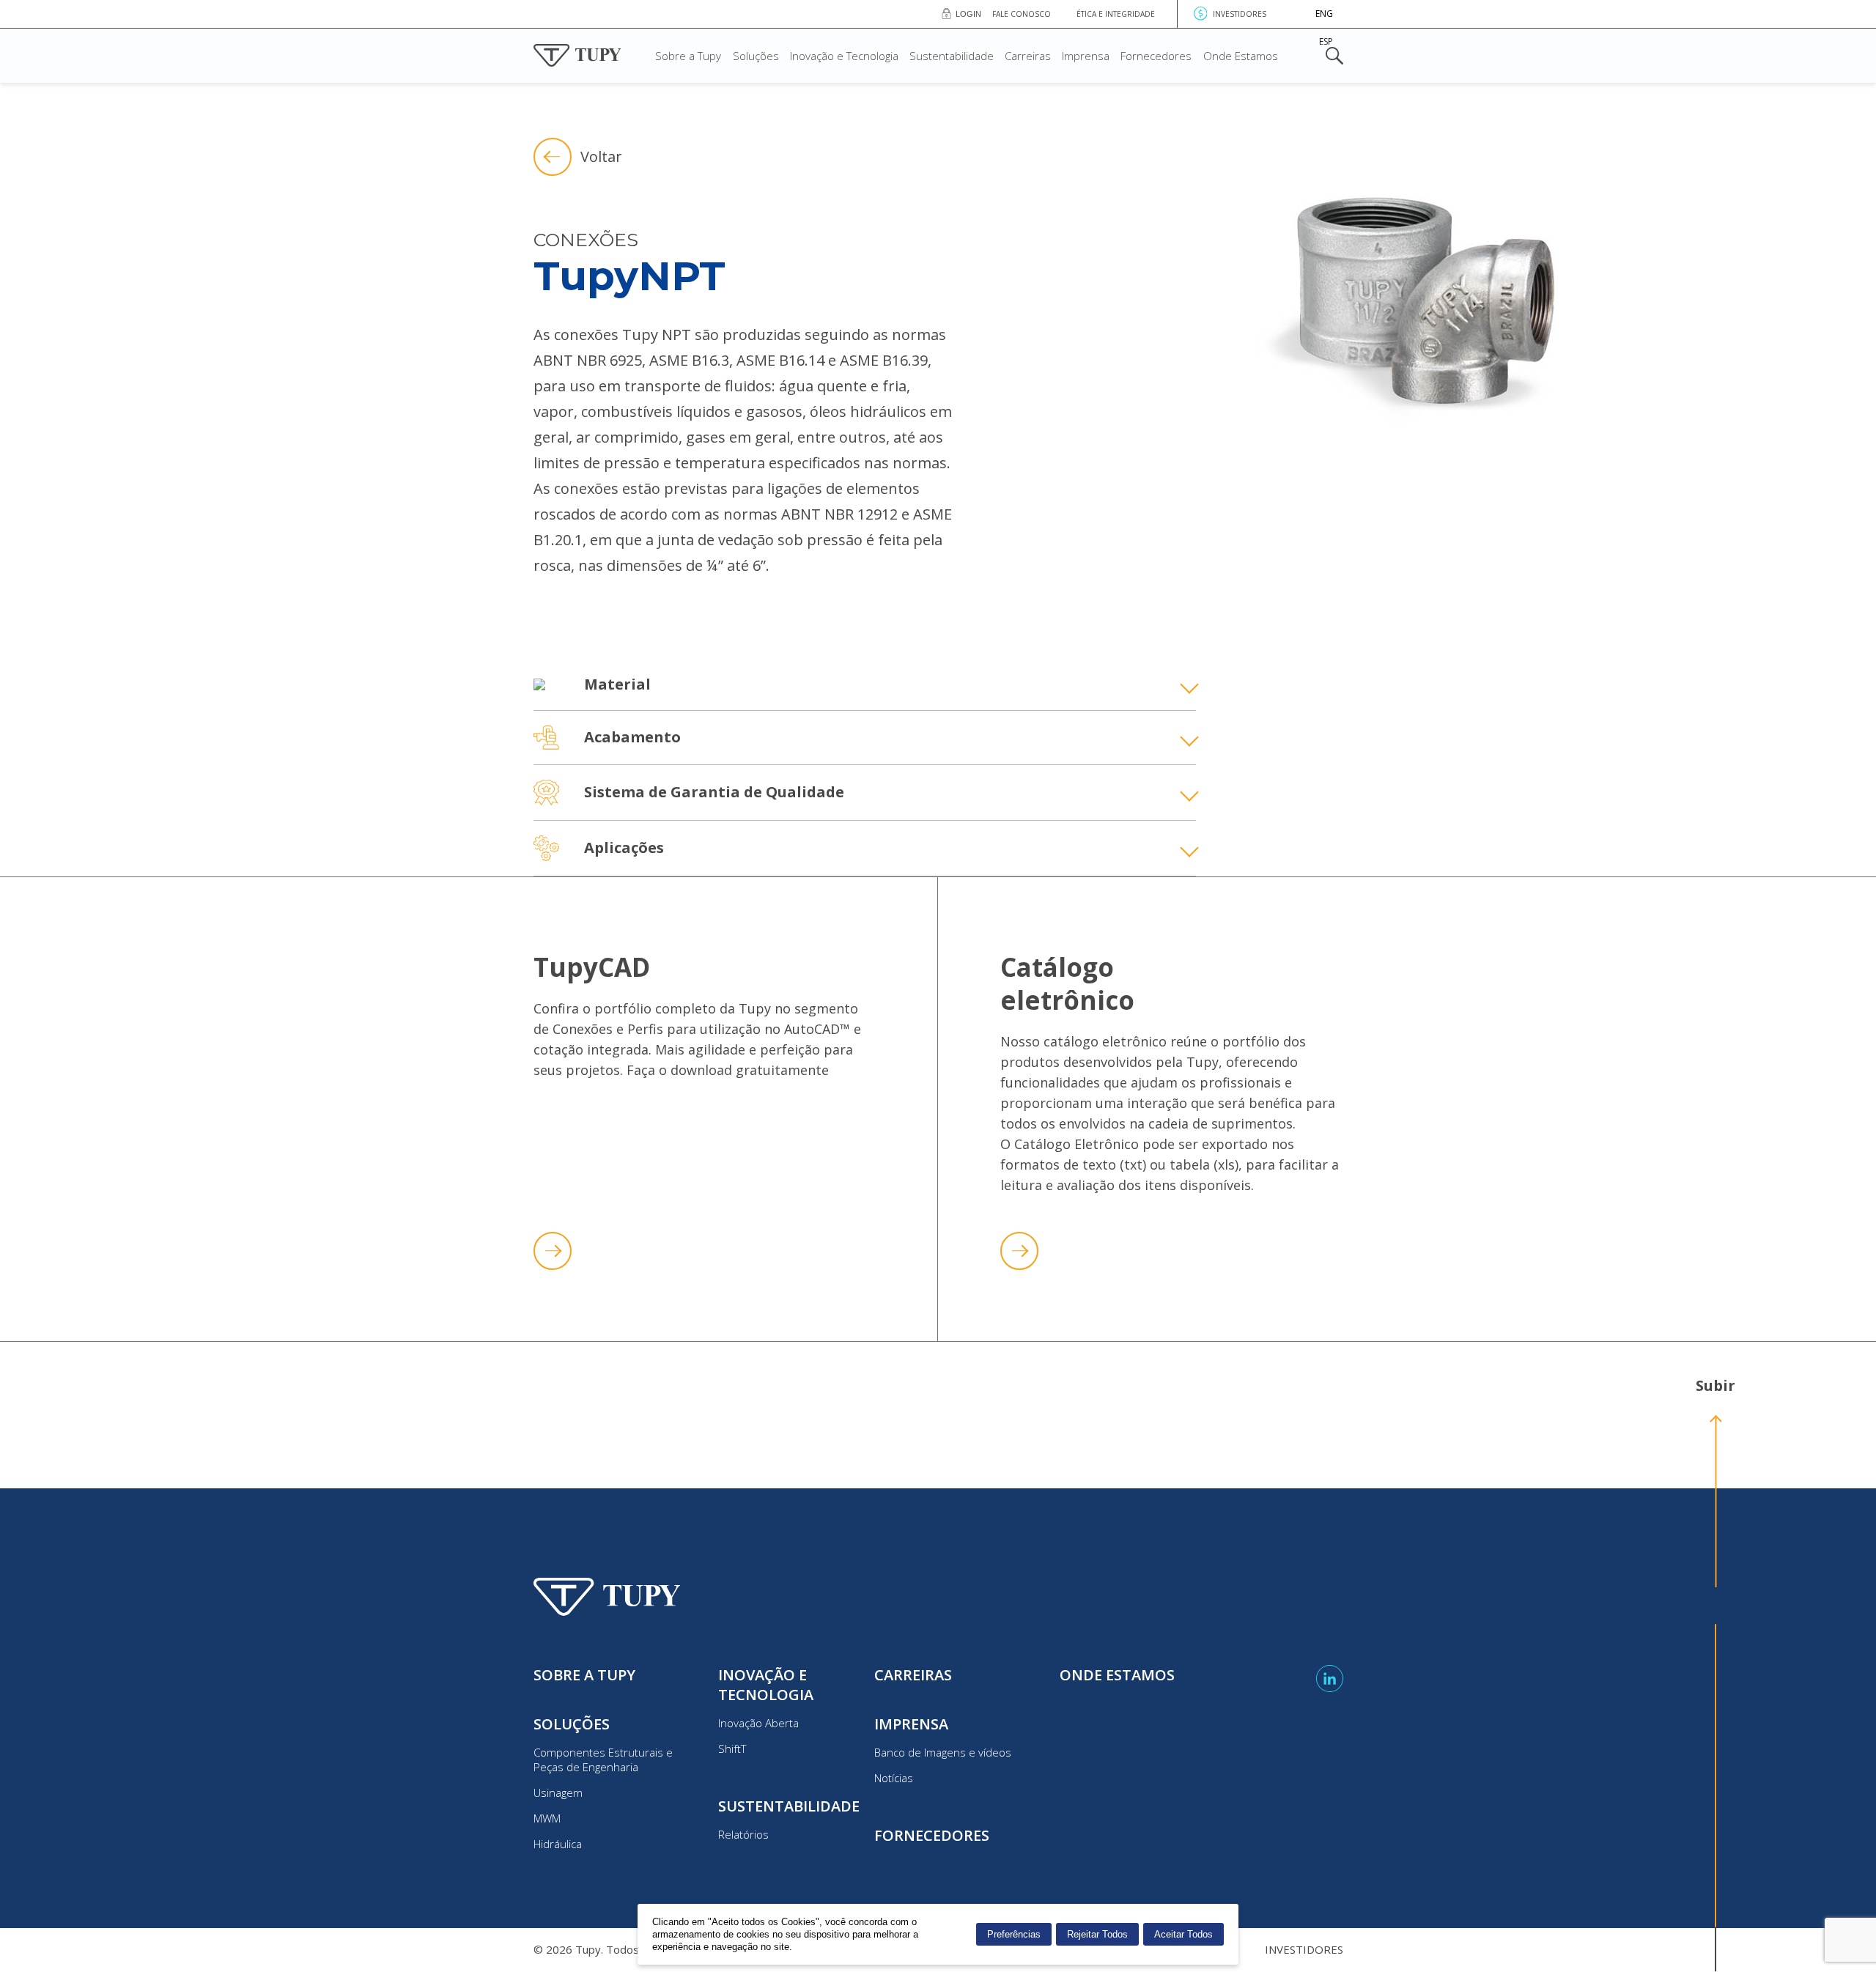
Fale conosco (1022, 14)
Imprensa (1086, 56)
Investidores (1240, 14)
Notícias (894, 1778)
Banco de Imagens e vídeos (943, 1752)
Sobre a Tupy (688, 56)
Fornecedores (1156, 56)
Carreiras (1028, 56)
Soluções (756, 56)
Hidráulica (558, 1844)
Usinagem (558, 1792)
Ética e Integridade (1116, 14)
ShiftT (732, 1748)
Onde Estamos (1241, 56)
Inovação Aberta (758, 1723)
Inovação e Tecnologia (844, 56)
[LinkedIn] (1330, 1679)
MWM (547, 1818)
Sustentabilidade (952, 56)
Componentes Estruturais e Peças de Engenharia (603, 1759)
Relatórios (743, 1834)
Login (968, 14)
